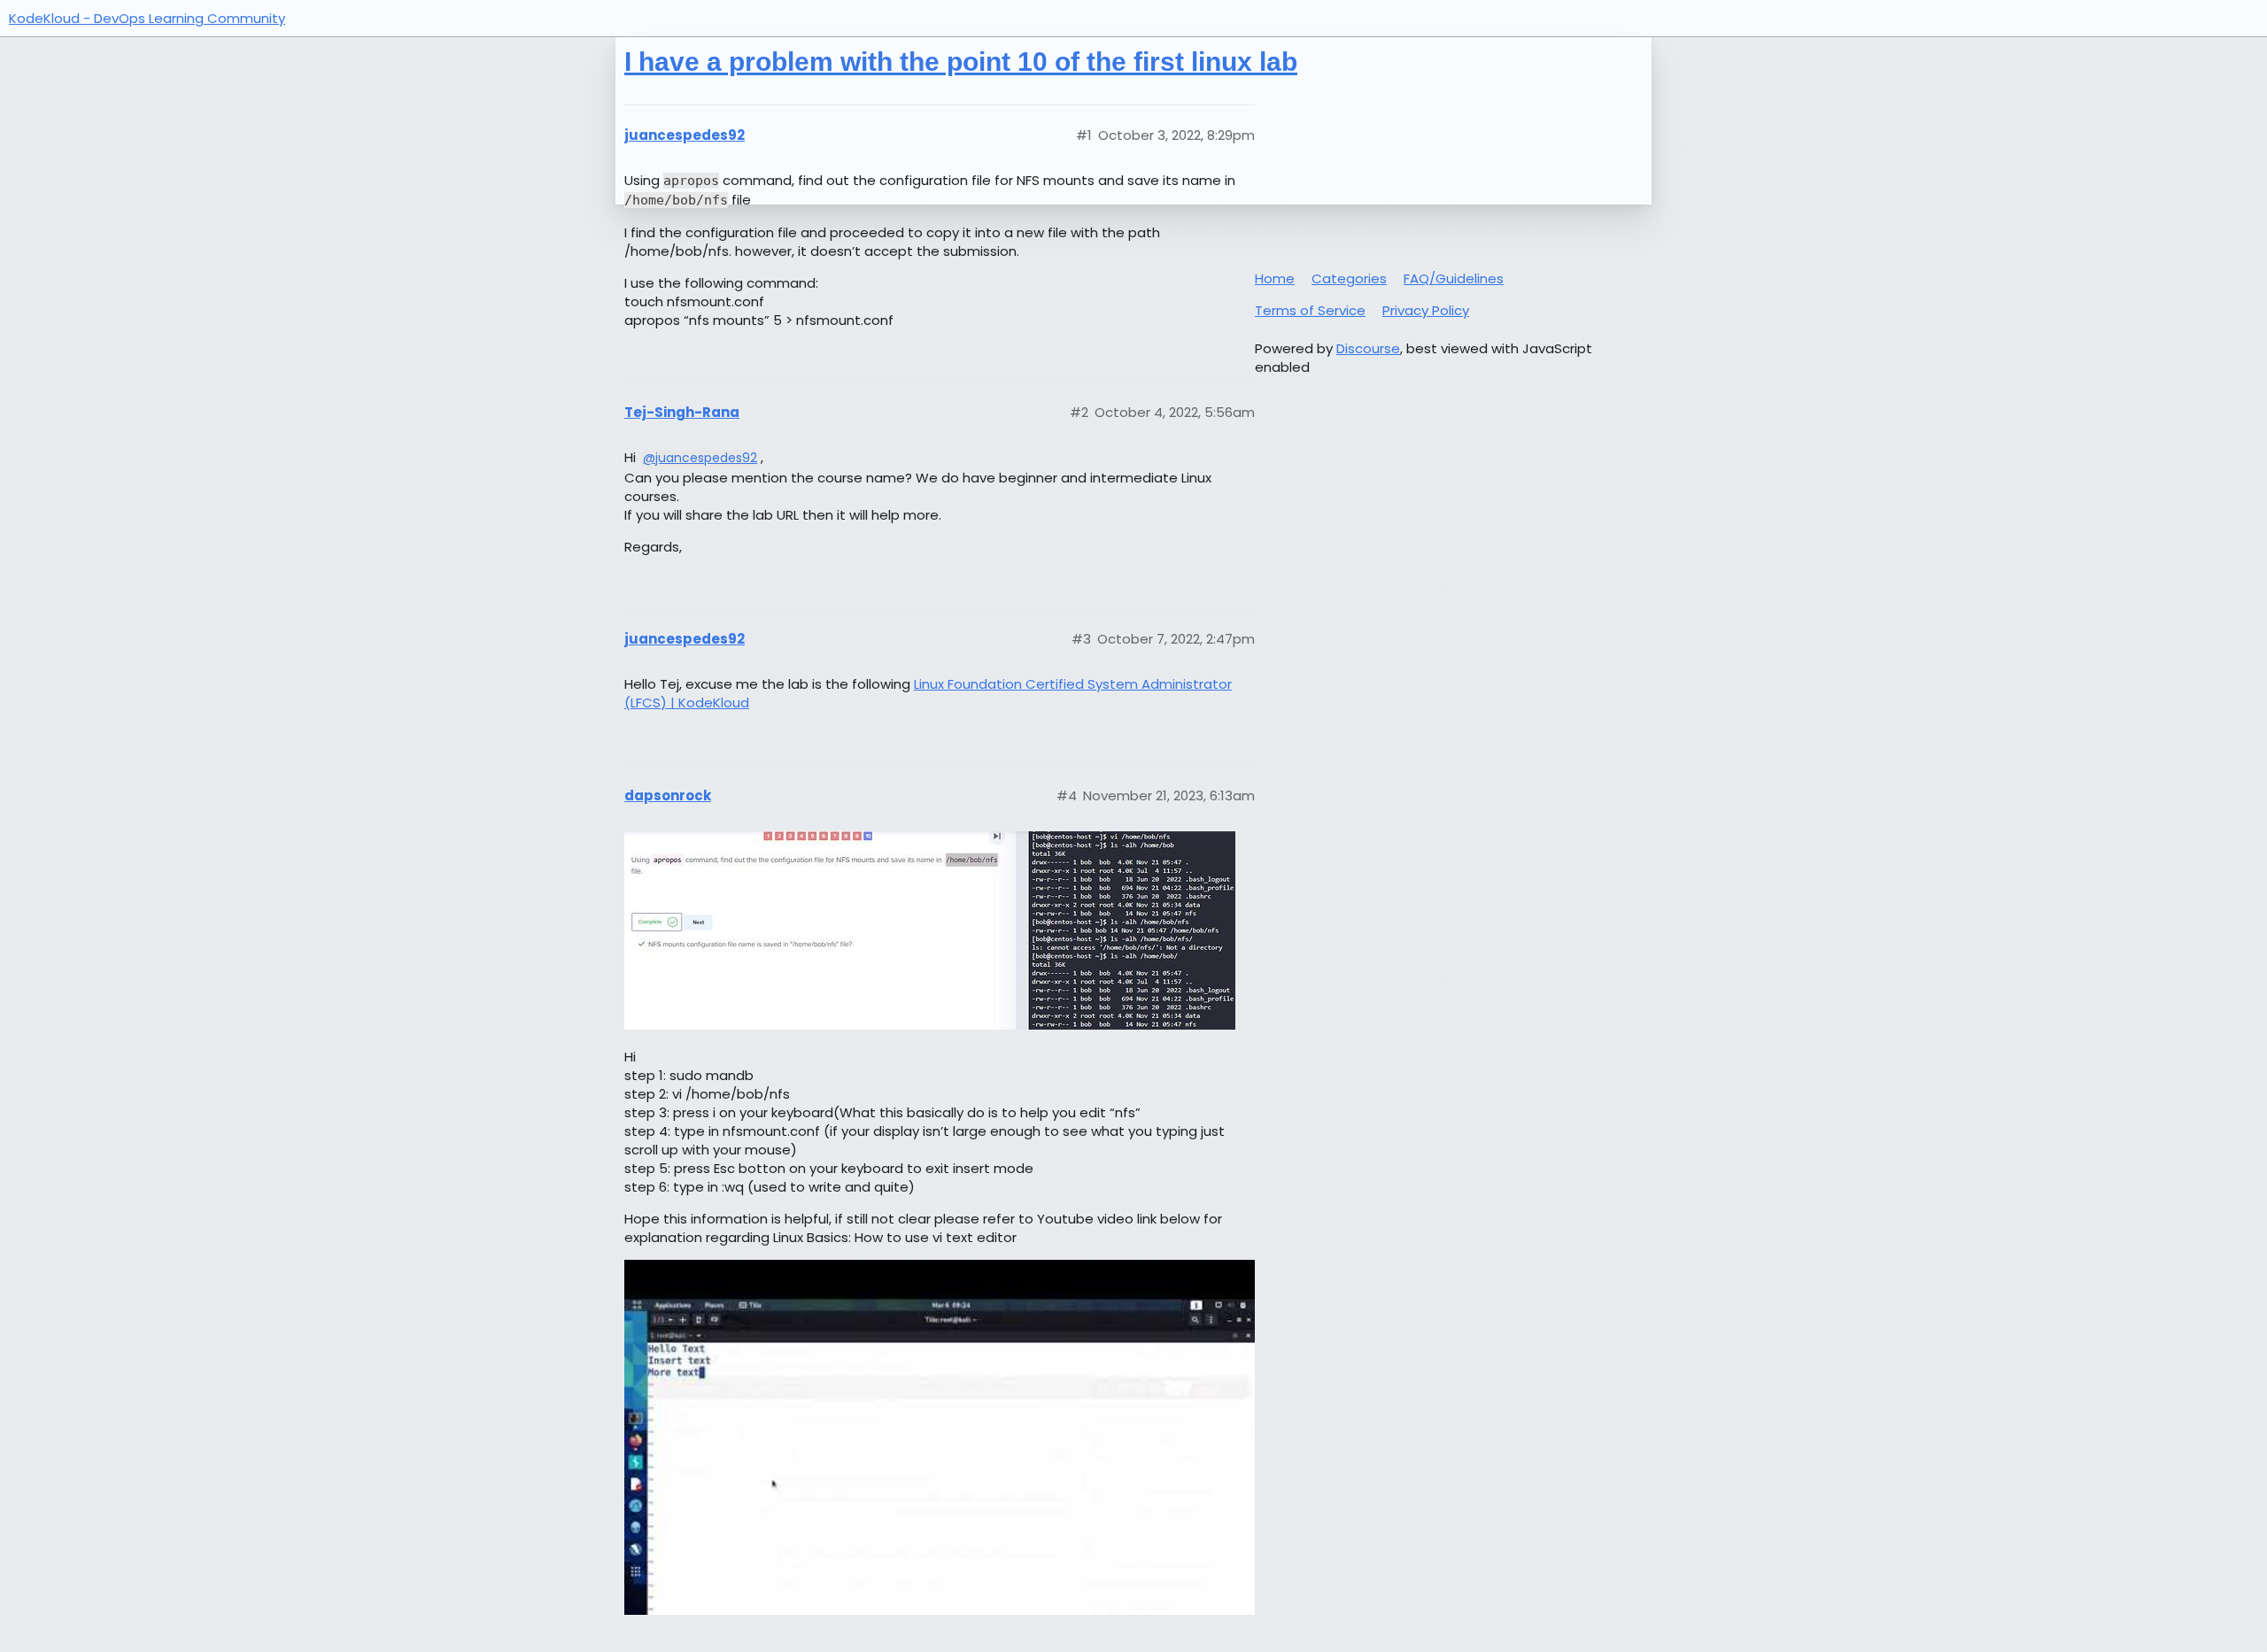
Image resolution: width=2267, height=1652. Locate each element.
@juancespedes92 (700, 458)
